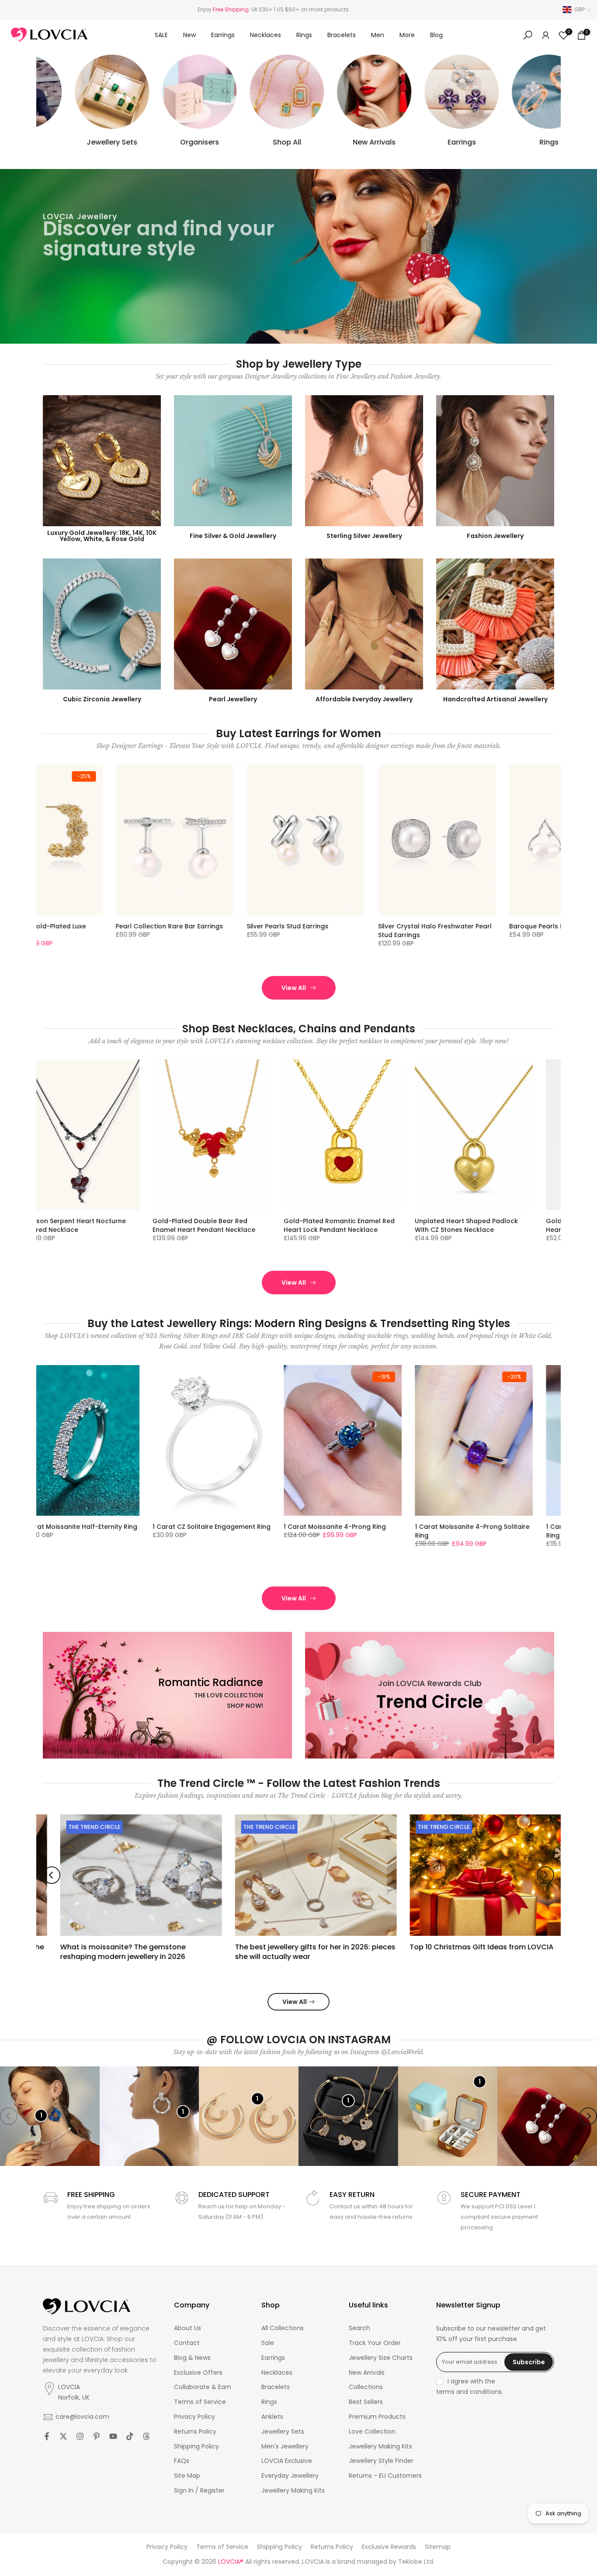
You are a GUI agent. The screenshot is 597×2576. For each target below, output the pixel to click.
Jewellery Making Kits (293, 2491)
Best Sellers (366, 2402)
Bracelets (342, 35)
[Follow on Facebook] (47, 2436)
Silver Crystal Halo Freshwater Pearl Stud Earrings (90, 931)
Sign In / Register (199, 2491)
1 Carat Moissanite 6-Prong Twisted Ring (410, 1531)
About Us (187, 2328)
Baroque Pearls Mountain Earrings (218, 926)
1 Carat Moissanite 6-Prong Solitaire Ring (279, 1531)
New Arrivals (367, 2373)
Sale (268, 2343)
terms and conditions (469, 2392)
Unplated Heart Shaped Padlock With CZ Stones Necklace (142, 1225)
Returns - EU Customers (385, 2476)
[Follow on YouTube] (113, 2436)
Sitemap (438, 2547)
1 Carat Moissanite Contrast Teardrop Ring (529, 1531)
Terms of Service (200, 2402)
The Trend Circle (78, 1827)
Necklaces (266, 35)
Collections (366, 2387)
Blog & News (192, 2358)
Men (378, 35)
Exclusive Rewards (389, 2547)
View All (294, 988)
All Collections (283, 2328)
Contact (187, 2343)
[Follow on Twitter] (63, 2436)
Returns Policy (195, 2432)
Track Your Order (375, 2343)
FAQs (182, 2461)
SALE (161, 35)
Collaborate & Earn (203, 2387)
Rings (304, 35)
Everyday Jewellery (290, 2476)
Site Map (187, 2476)
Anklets (272, 2417)
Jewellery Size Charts (381, 2358)
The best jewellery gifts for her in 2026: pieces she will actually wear (299, 1951)
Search (359, 2328)
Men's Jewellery (285, 2447)
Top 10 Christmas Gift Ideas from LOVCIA (465, 1947)
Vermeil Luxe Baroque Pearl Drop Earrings (479, 931)
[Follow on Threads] (146, 2436)
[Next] (545, 1875)
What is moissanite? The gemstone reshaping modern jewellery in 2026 (106, 1951)
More (407, 35)
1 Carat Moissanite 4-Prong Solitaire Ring (148, 1531)
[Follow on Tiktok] (130, 2436)
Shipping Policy (196, 2447)
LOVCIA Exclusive (287, 2461)
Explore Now (76, 291)
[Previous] (52, 1875)
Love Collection (372, 2432)
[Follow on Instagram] (80, 2436)
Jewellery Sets (283, 2432)
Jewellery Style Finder (381, 2461)
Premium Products (377, 2417)
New (189, 35)
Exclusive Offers (198, 2373)
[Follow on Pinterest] (97, 2436)
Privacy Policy (194, 2417)
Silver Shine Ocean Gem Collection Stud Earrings (350, 931)
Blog (436, 35)
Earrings (223, 35)
